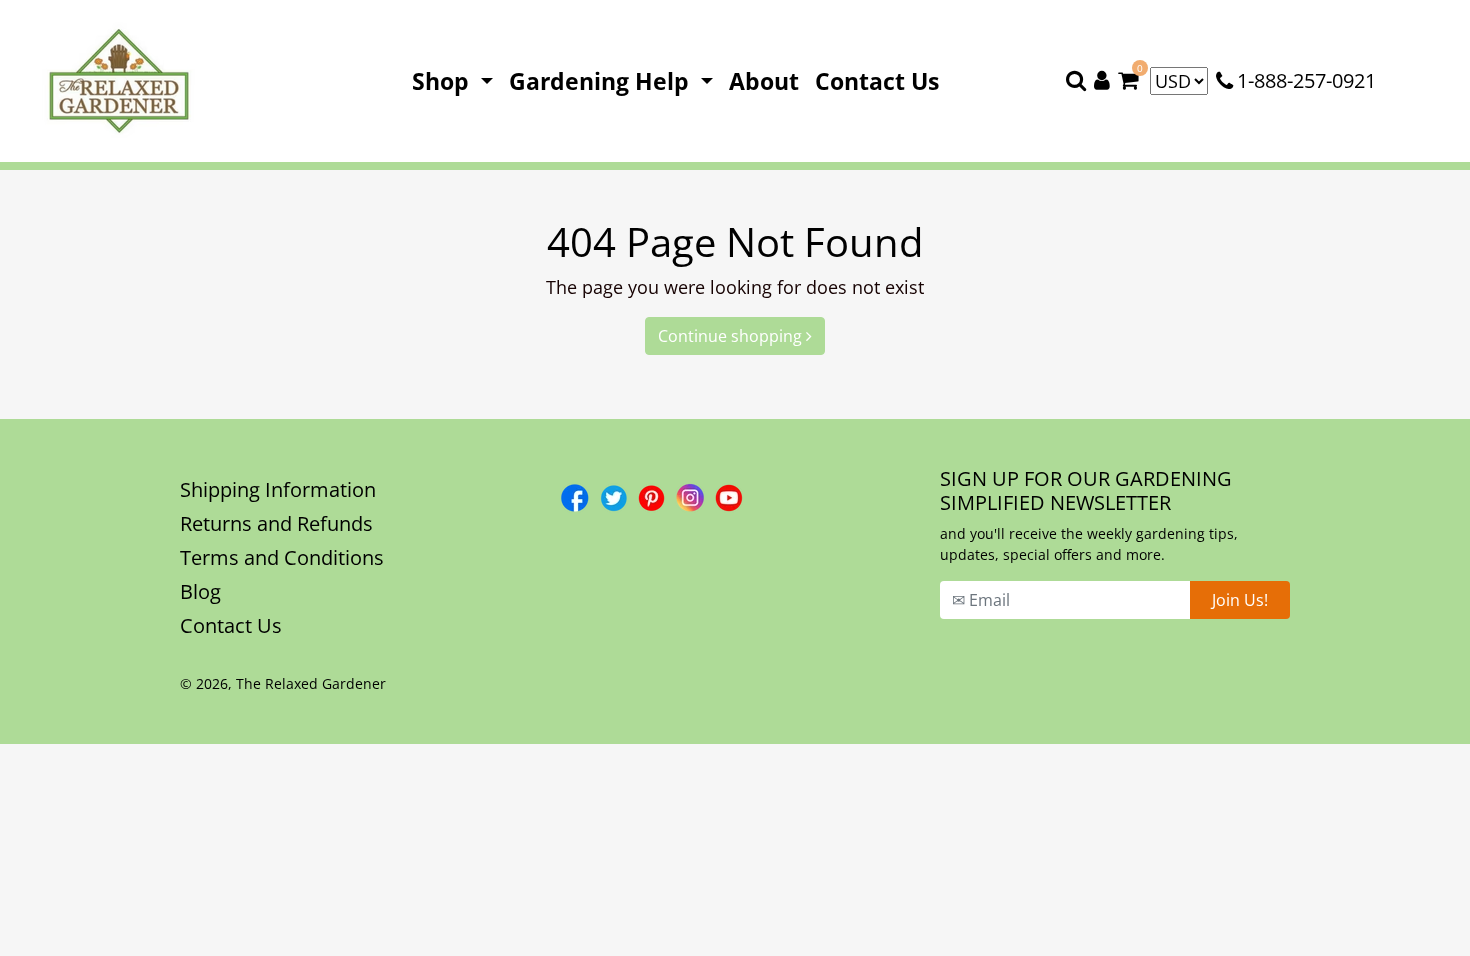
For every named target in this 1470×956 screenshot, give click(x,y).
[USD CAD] (1179, 81)
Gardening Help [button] (602, 81)
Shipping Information (278, 489)
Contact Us (881, 80)
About (768, 80)
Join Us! (1240, 600)
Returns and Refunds (276, 523)
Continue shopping (732, 336)
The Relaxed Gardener (311, 683)
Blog (200, 591)
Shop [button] (443, 81)
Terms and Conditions (282, 557)
